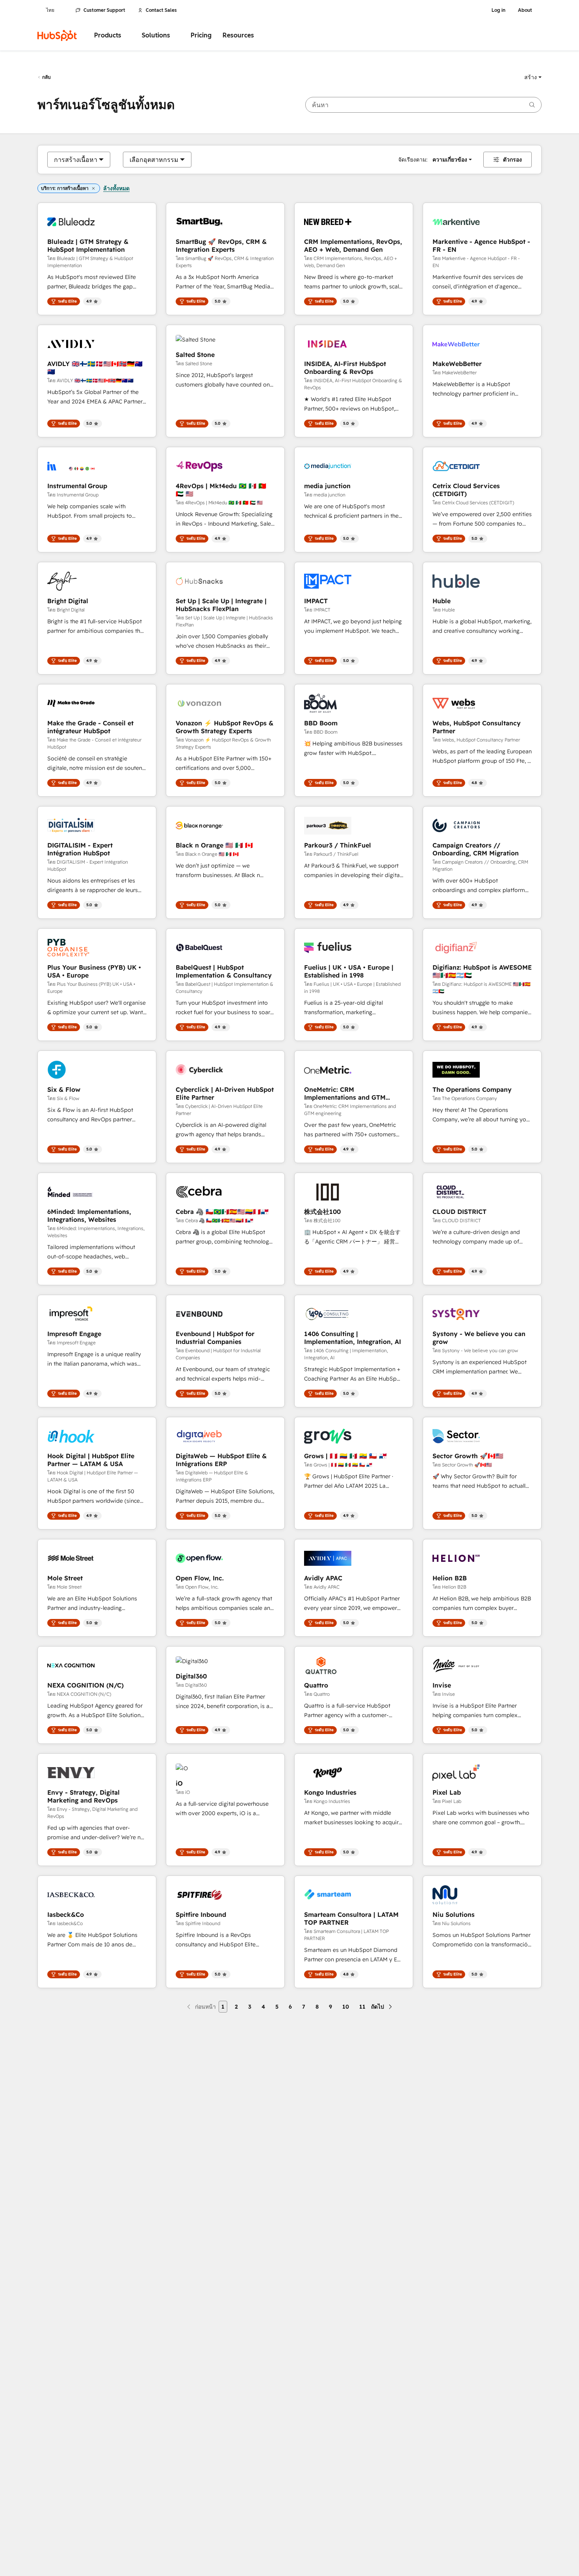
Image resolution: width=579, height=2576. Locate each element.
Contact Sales (161, 10)
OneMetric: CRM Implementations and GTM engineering (345, 1093)
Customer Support (104, 10)
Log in (498, 10)
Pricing (201, 35)
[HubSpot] (57, 35)
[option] (76, 160)
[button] (533, 77)
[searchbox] (423, 105)
